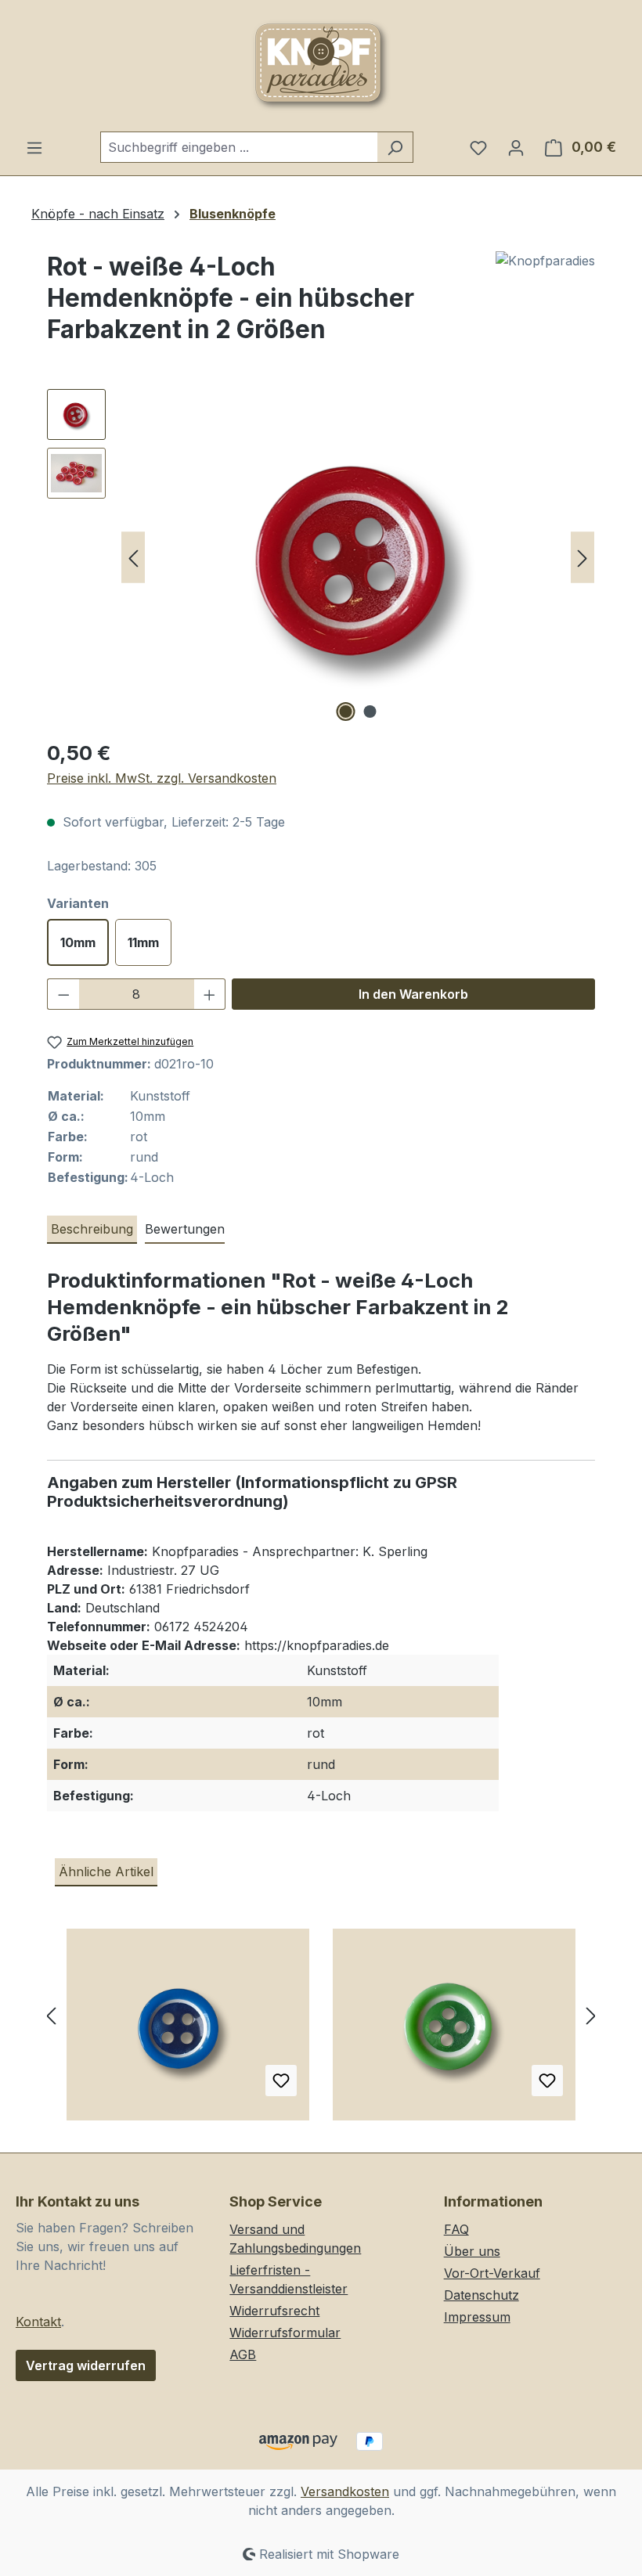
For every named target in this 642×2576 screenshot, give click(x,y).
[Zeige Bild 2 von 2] (370, 712)
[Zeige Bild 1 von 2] (346, 712)
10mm (78, 942)
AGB (243, 2354)
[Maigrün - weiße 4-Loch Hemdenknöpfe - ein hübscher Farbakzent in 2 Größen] (454, 2030)
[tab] (92, 1230)
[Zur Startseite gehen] (321, 66)
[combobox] (239, 147)
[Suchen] (395, 147)
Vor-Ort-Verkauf (492, 2273)
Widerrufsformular (285, 2333)
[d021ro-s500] (358, 557)
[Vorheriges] (133, 558)
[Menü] (34, 147)
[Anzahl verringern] (63, 994)
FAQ (456, 2229)
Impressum (477, 2317)
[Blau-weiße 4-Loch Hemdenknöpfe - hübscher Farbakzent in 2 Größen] (188, 2030)
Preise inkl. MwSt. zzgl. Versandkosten (162, 778)
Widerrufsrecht (274, 2311)
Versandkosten (345, 2491)
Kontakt (38, 2322)
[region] (321, 557)
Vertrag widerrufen (86, 2365)
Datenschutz (481, 2295)
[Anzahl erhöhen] (210, 994)
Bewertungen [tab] (185, 1229)
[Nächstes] (582, 558)
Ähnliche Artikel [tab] (106, 1872)
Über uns (472, 2251)
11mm (143, 942)
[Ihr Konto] (516, 147)
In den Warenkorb (413, 994)
